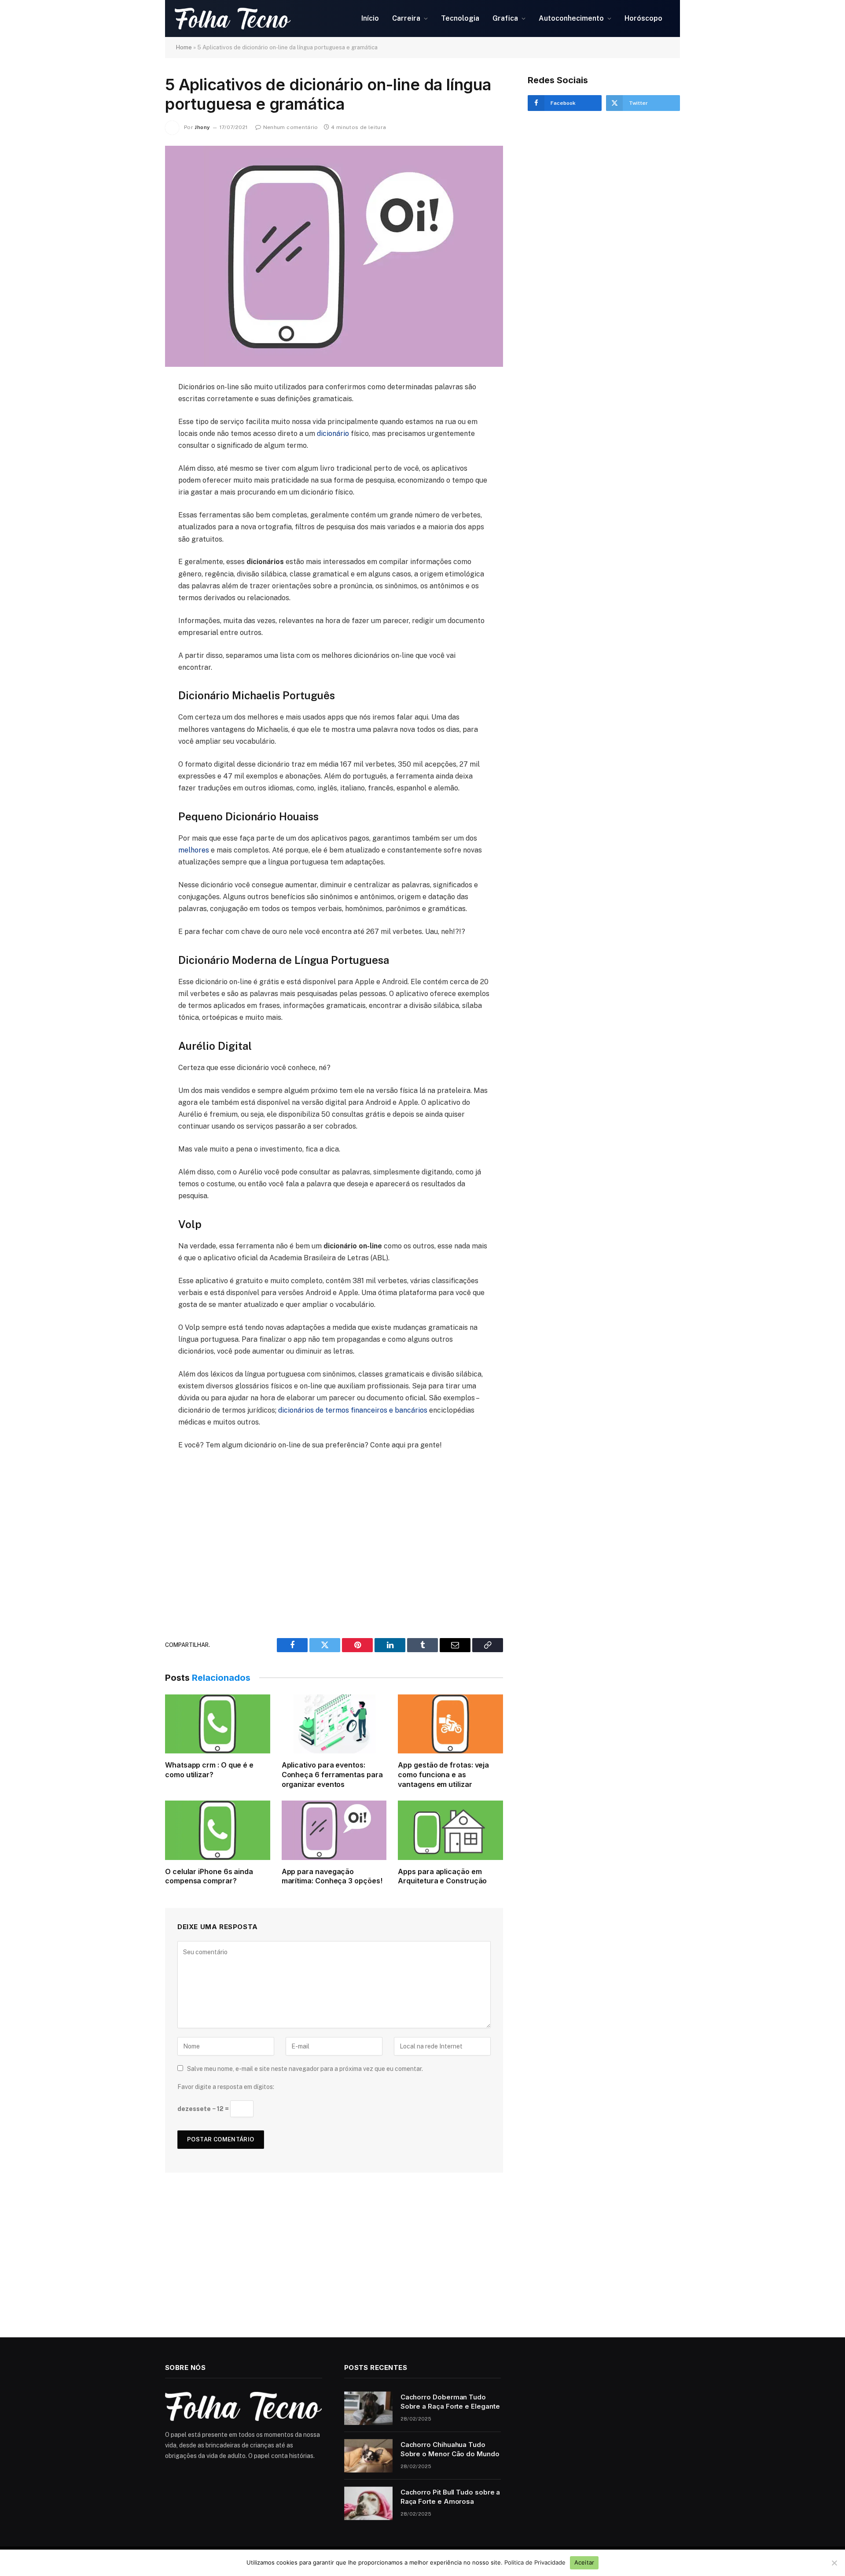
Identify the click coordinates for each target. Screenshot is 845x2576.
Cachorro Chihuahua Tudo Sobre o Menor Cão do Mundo (450, 2449)
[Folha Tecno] (255, 18)
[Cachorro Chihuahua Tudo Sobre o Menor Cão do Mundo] (368, 2456)
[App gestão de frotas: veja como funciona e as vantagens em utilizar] (450, 1724)
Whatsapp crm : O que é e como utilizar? (209, 1770)
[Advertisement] (334, 1539)
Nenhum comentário (291, 127)
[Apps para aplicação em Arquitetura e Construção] (450, 1830)
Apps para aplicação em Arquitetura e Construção (442, 1876)
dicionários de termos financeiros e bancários (353, 1410)
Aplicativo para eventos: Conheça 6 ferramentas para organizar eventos (332, 1775)
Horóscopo (643, 18)
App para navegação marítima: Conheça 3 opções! (332, 1876)
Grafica (505, 18)
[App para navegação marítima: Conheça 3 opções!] (334, 1830)
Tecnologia (460, 18)
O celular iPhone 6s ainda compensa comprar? (209, 1876)
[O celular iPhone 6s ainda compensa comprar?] (218, 1830)
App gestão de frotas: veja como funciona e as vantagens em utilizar (443, 1775)
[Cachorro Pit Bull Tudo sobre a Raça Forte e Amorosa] (368, 2503)
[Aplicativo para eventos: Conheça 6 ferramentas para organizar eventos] (334, 1724)
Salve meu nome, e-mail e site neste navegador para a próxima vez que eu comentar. (305, 2069)
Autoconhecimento (571, 18)
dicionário (333, 434)
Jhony (202, 127)
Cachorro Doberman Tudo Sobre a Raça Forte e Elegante (450, 2402)
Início (370, 18)
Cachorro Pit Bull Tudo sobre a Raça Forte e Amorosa (450, 2497)
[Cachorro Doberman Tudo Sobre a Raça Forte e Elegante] (368, 2408)
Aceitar (584, 2562)
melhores (194, 850)
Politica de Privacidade (535, 2562)
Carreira (406, 18)
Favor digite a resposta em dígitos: (226, 2087)
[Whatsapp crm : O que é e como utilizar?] (218, 1724)
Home (184, 47)
